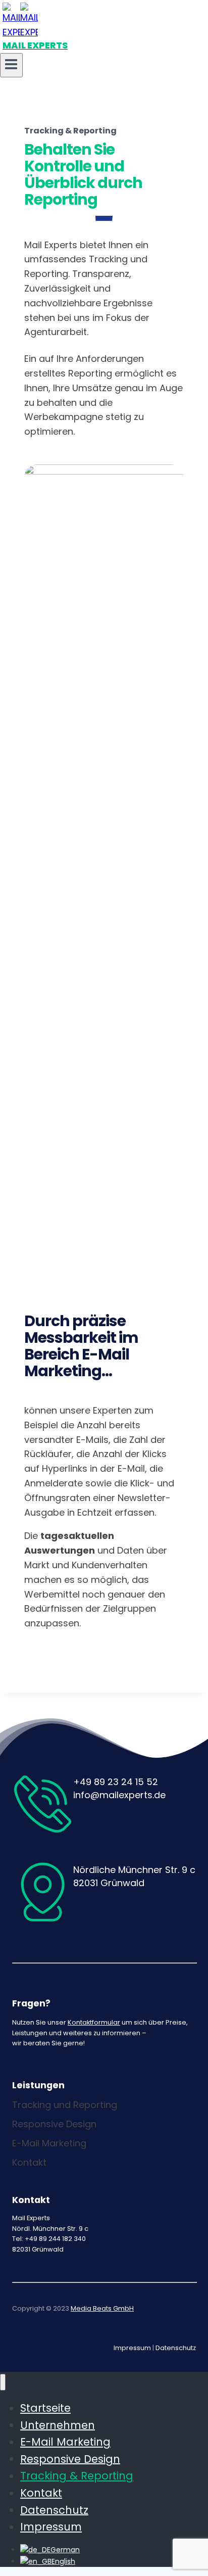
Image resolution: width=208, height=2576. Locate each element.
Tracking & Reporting (77, 2476)
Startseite (45, 2408)
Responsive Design (70, 2458)
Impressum (132, 2348)
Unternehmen (58, 2425)
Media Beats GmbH (102, 2308)
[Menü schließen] (3, 2382)
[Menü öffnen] (11, 65)
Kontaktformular (94, 2022)
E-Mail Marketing (65, 2442)
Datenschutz (176, 2348)
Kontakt (41, 2493)
